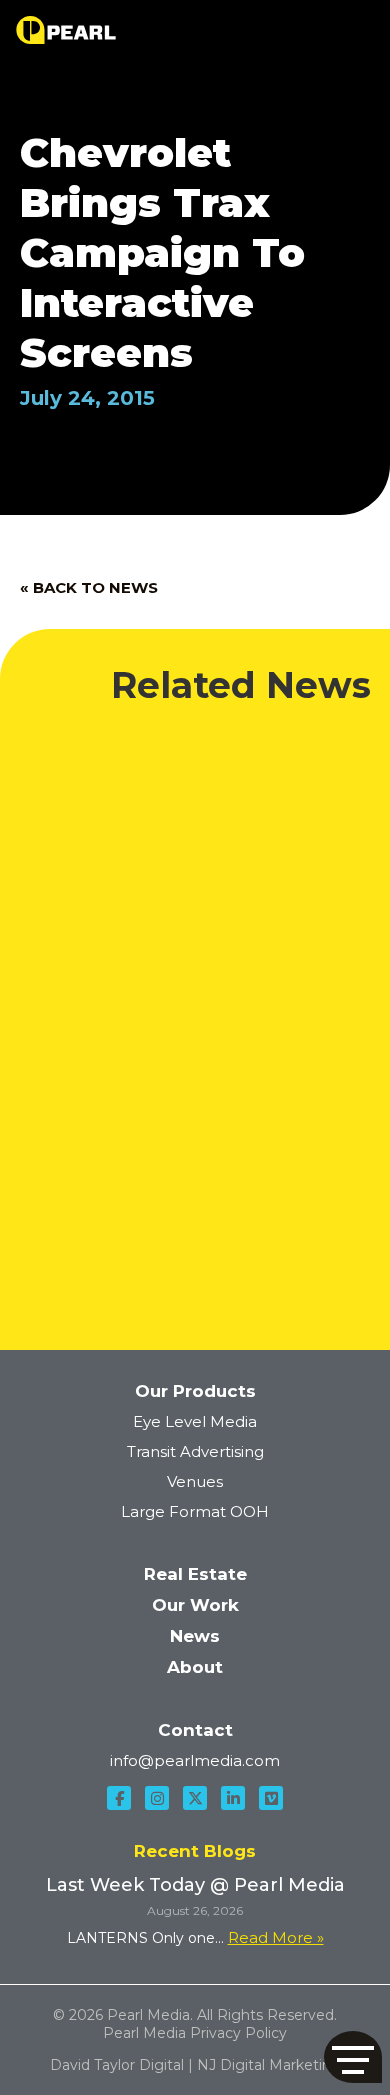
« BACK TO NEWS (89, 587)
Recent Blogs (195, 1851)
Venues (195, 1481)
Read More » (276, 1937)
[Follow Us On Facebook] (119, 1798)
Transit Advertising (195, 1451)
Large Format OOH (195, 1511)
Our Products (195, 1391)
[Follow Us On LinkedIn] (233, 1798)
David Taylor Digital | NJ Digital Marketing (195, 2065)
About (195, 1667)
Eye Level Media (195, 1421)
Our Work (195, 1605)
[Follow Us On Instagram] (157, 1798)
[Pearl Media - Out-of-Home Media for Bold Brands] (66, 30)
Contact (195, 1730)
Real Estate (195, 1574)
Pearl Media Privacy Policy (195, 2033)
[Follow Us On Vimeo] (271, 1798)
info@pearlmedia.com (195, 1760)
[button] (353, 2057)
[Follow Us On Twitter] (195, 1798)
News (195, 1636)
